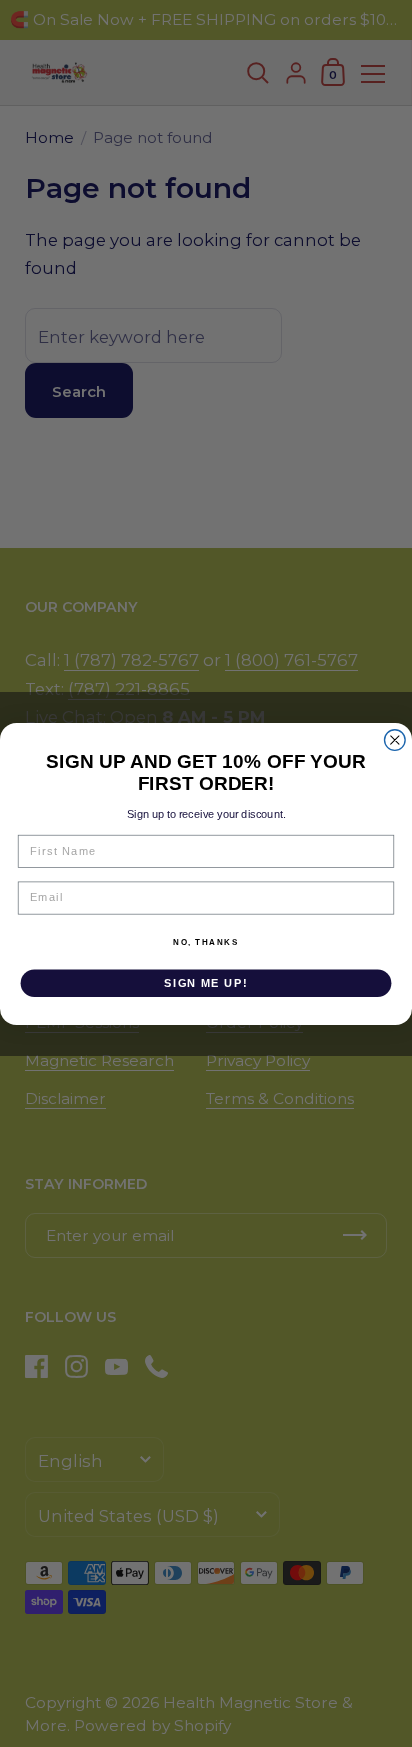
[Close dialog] (395, 739)
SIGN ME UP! (205, 983)
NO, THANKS (205, 942)
